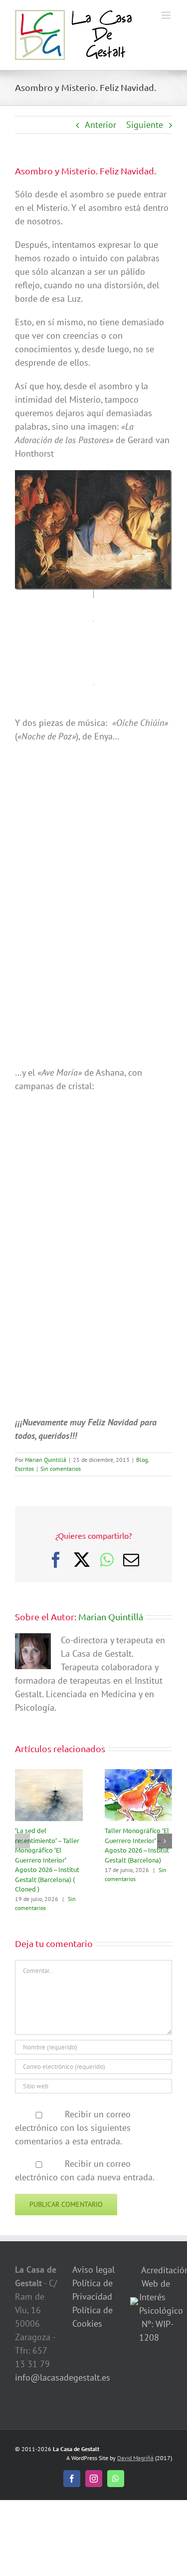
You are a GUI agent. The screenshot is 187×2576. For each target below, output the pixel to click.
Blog (142, 1460)
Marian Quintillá (46, 1460)
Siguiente (145, 125)
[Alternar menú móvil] (167, 15)
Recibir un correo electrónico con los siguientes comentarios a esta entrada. (73, 2128)
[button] (22, 1841)
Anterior (100, 125)
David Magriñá (135, 2458)
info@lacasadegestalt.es (63, 2377)
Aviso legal (93, 2269)
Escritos (24, 1469)
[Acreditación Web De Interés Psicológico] (134, 2304)
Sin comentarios (61, 1469)
